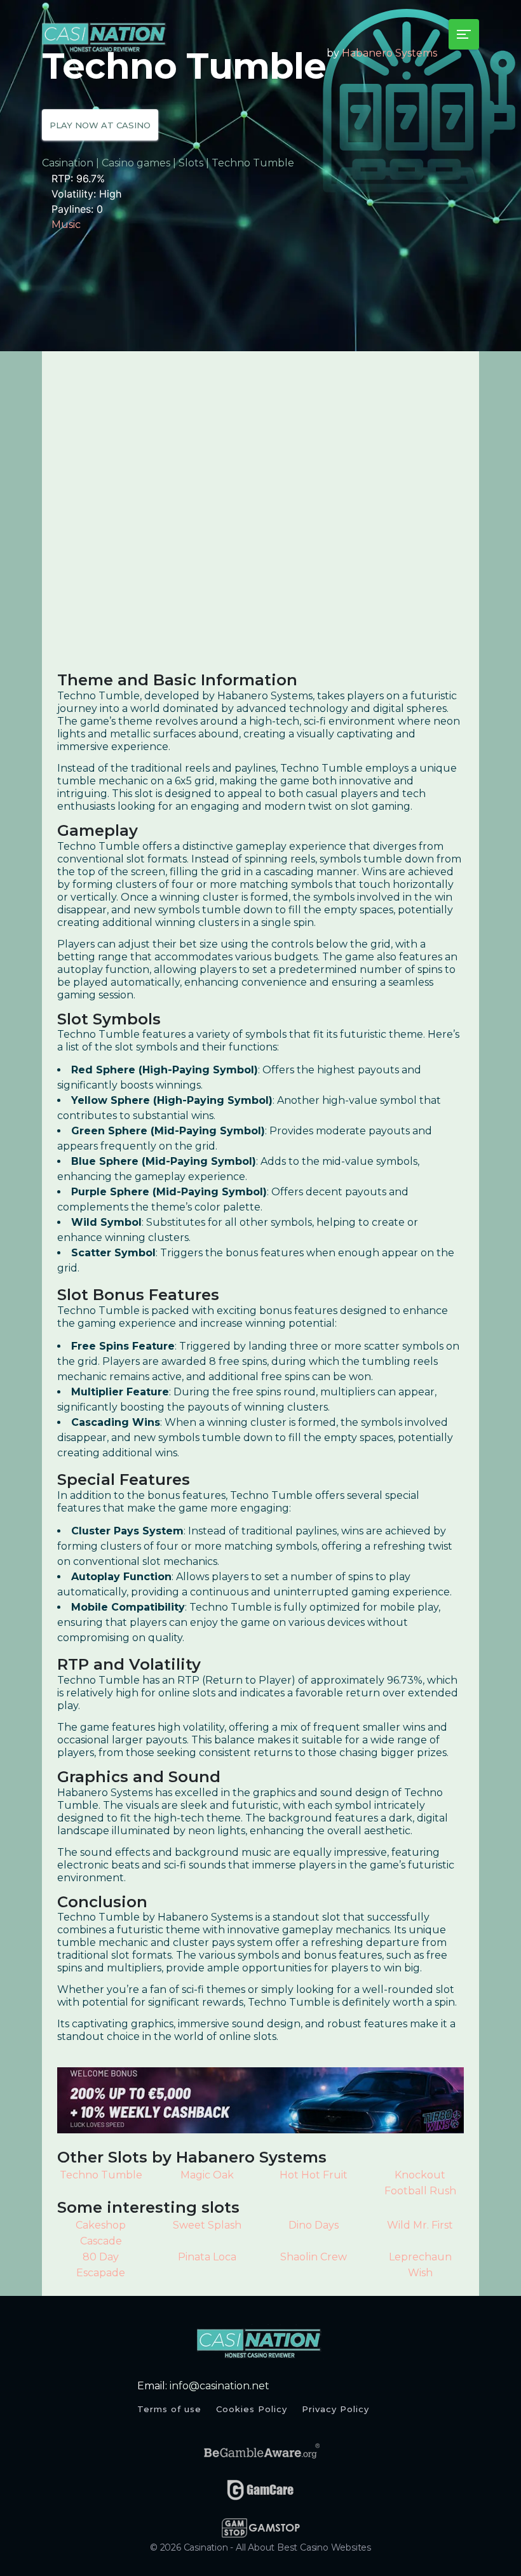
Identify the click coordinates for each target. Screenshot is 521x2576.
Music (66, 225)
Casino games (136, 163)
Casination (68, 163)
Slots (191, 163)
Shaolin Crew (314, 2257)
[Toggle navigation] (464, 34)
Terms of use (169, 2409)
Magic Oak (207, 2175)
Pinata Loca (207, 2257)
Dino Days (314, 2225)
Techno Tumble (101, 2175)
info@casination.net (220, 2386)
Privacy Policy (335, 2409)
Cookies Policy (252, 2409)
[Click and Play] (260, 2100)
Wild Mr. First (420, 2225)
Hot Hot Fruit (314, 2175)
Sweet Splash (207, 2225)
